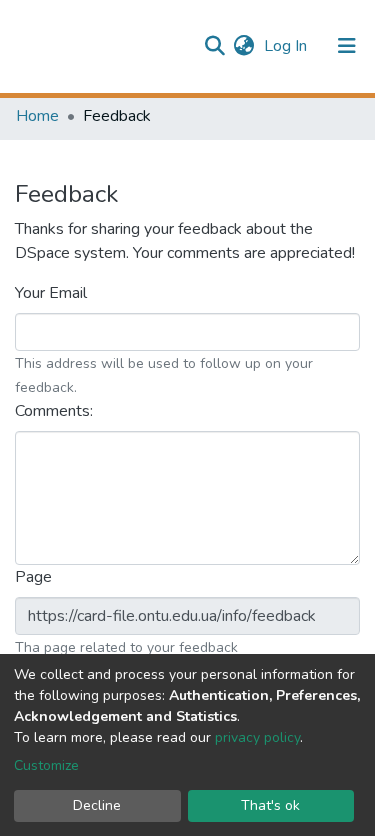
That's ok (270, 805)
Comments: (56, 411)
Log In (287, 46)
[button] (243, 46)
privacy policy (257, 737)
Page (35, 577)
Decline (97, 805)
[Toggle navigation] (347, 46)
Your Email (53, 293)
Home (37, 116)
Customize (46, 765)
